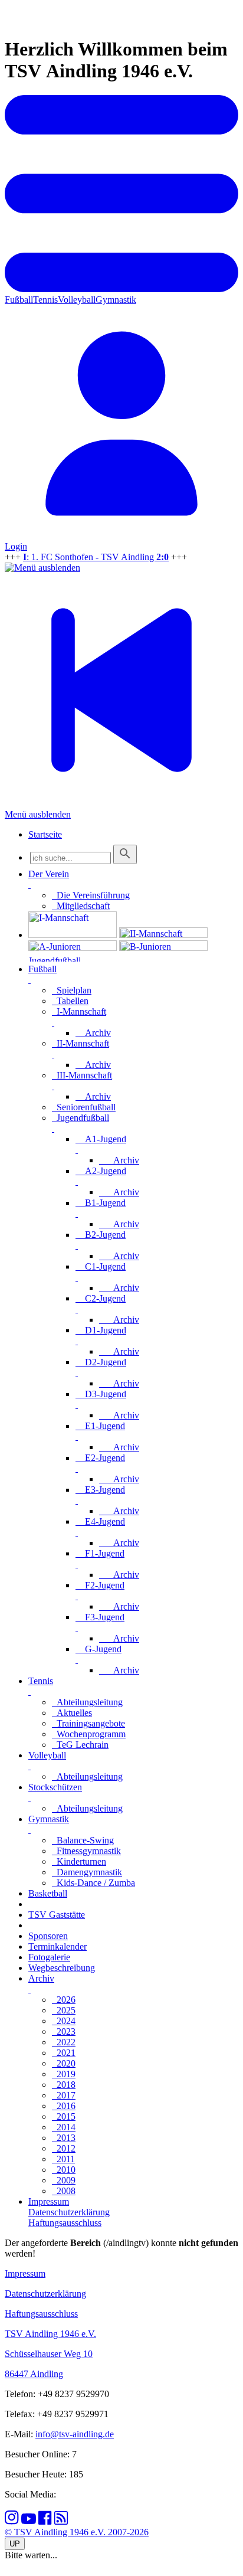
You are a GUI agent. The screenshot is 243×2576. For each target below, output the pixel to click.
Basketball (48, 1893)
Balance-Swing (83, 1840)
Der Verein (49, 874)
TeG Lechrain (80, 1745)
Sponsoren (48, 1936)
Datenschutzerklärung (45, 2294)
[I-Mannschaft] (73, 935)
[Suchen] (125, 854)
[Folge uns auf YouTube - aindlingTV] (29, 2521)
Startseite (45, 834)
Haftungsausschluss (41, 2314)
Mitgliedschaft (81, 906)
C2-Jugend (101, 1298)
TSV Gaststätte (57, 1915)
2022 (64, 2042)
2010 (64, 2170)
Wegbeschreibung (62, 1968)
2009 (64, 2180)
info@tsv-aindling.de (75, 2434)
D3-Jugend (101, 1394)
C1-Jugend (101, 1266)
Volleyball (77, 300)
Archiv (93, 1033)
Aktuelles (72, 1713)
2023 (64, 2031)
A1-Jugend (101, 1139)
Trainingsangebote (88, 1723)
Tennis (45, 300)
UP (15, 2544)
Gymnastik (116, 300)
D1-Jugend (101, 1330)
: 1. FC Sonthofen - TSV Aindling (96, 557)
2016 (64, 2106)
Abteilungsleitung (87, 1702)
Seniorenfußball (84, 1107)
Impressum (25, 2273)
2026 (64, 2000)
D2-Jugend (101, 1362)
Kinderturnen (79, 1861)
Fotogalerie (49, 1957)
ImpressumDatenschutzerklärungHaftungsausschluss (69, 2212)
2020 (64, 2063)
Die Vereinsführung (91, 895)
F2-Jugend (100, 1585)
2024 (64, 2021)
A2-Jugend (101, 1171)
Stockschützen (55, 1787)
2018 (64, 2085)
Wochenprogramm (89, 1734)
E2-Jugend (100, 1458)
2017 (64, 2095)
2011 (63, 2159)
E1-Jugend (100, 1426)
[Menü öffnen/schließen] (29, 885)
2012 (64, 2148)
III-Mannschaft (82, 1075)
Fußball (19, 300)
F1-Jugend (100, 1553)
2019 (64, 2074)
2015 (64, 2116)
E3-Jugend (100, 1490)
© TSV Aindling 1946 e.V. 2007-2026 (77, 2532)
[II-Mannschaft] (163, 935)
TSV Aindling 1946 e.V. (50, 2334)
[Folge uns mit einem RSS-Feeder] (61, 2521)
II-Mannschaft (81, 1043)
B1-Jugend (101, 1203)
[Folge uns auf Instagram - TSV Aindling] (12, 2521)
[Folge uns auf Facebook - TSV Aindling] (45, 2521)
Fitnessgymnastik (86, 1851)
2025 (64, 2010)
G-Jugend (98, 1649)
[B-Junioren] (163, 948)
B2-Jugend (101, 1235)
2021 (64, 2053)
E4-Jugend (100, 1521)
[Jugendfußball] (73, 958)
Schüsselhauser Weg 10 (49, 2354)
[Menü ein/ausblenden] (121, 289)
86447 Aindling (34, 2374)
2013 (64, 2138)
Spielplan (72, 990)
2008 (64, 2191)
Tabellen (70, 1001)
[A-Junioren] (73, 948)
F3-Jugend (100, 1617)
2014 (64, 2127)
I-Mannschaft (79, 1011)
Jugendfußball (81, 1118)
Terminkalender (58, 1946)
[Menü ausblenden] (42, 568)
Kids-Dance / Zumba (93, 1883)
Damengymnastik (87, 1872)
